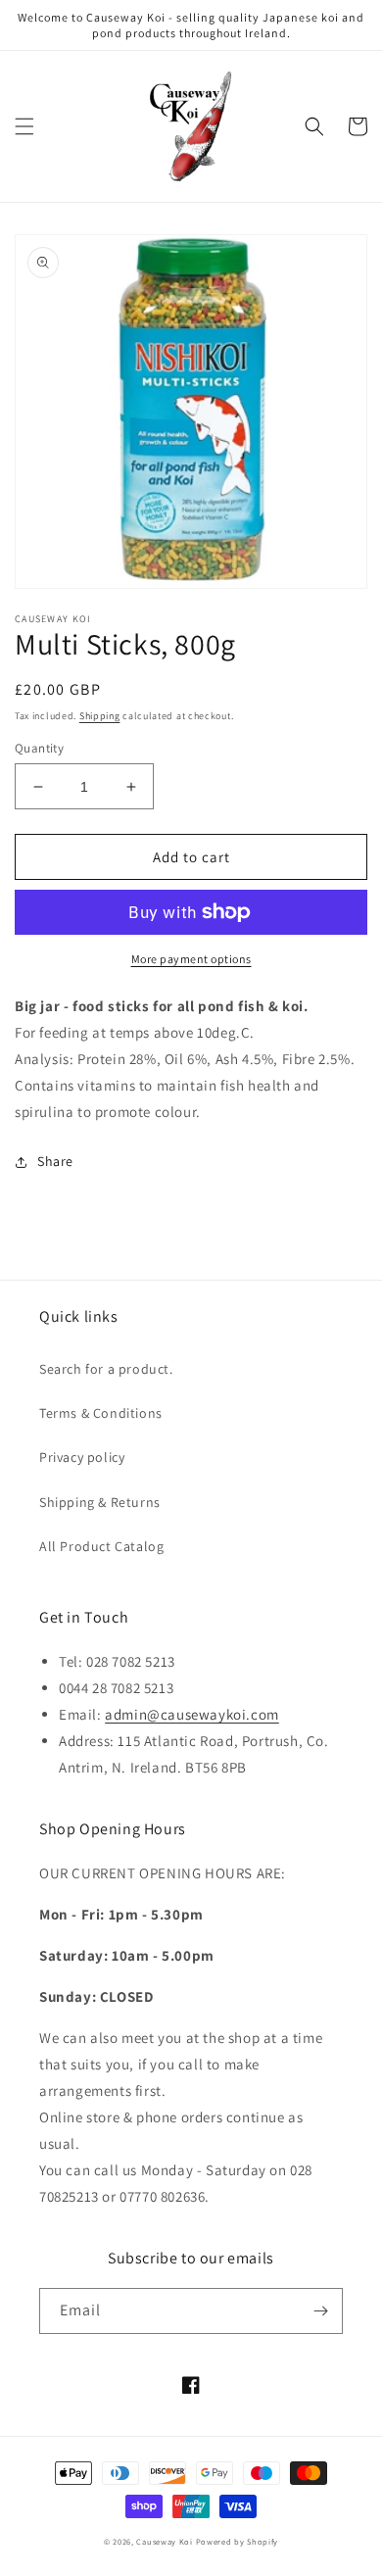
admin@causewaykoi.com (192, 1714)
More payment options (191, 959)
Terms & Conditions (101, 1413)
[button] (24, 126)
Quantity (39, 748)
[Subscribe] (320, 2311)
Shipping (100, 716)
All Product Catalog (101, 1546)
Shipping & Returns (100, 1502)
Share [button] (55, 1161)
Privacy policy (82, 1457)
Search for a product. (106, 1369)
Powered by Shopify (238, 2541)
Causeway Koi (164, 2541)
